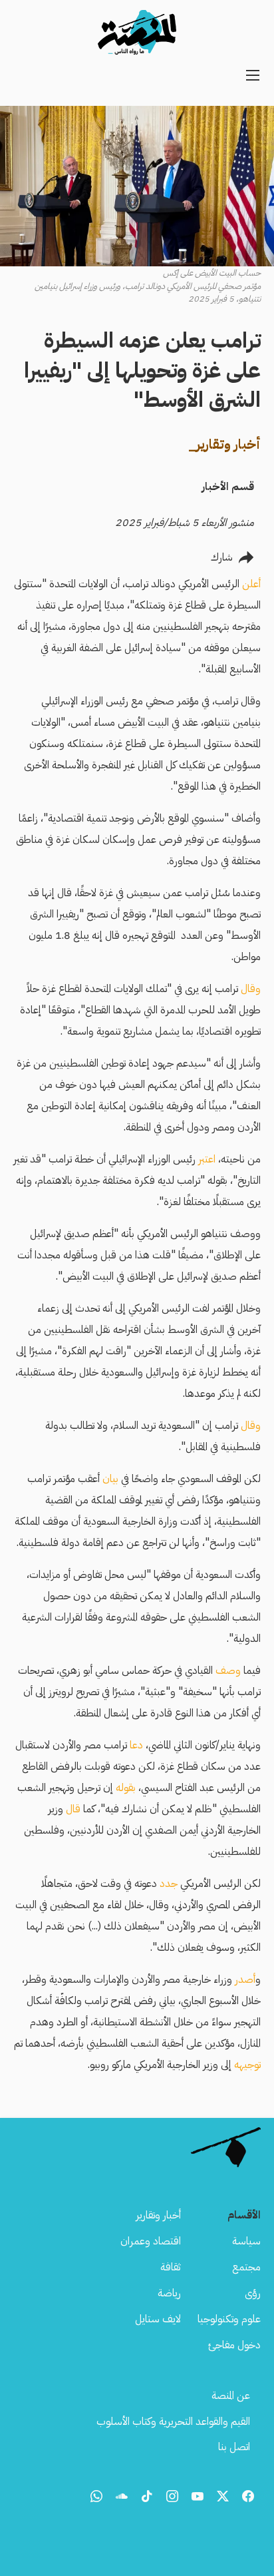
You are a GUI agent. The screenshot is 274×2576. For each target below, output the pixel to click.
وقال (249, 989)
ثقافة (171, 2267)
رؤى (253, 2293)
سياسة (246, 2241)
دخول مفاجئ (234, 2345)
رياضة (169, 2293)
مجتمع (246, 2267)
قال (73, 1809)
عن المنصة (231, 2396)
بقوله (126, 1788)
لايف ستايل (158, 2319)
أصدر (244, 1979)
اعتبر (205, 1159)
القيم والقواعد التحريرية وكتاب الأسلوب (173, 2422)
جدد (169, 1884)
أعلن (250, 584)
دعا (136, 1745)
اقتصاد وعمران (151, 2241)
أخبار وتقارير (158, 2215)
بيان (109, 1479)
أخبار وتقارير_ (224, 444)
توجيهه (246, 2065)
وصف (227, 1671)
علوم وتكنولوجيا (229, 2319)
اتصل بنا (234, 2447)
